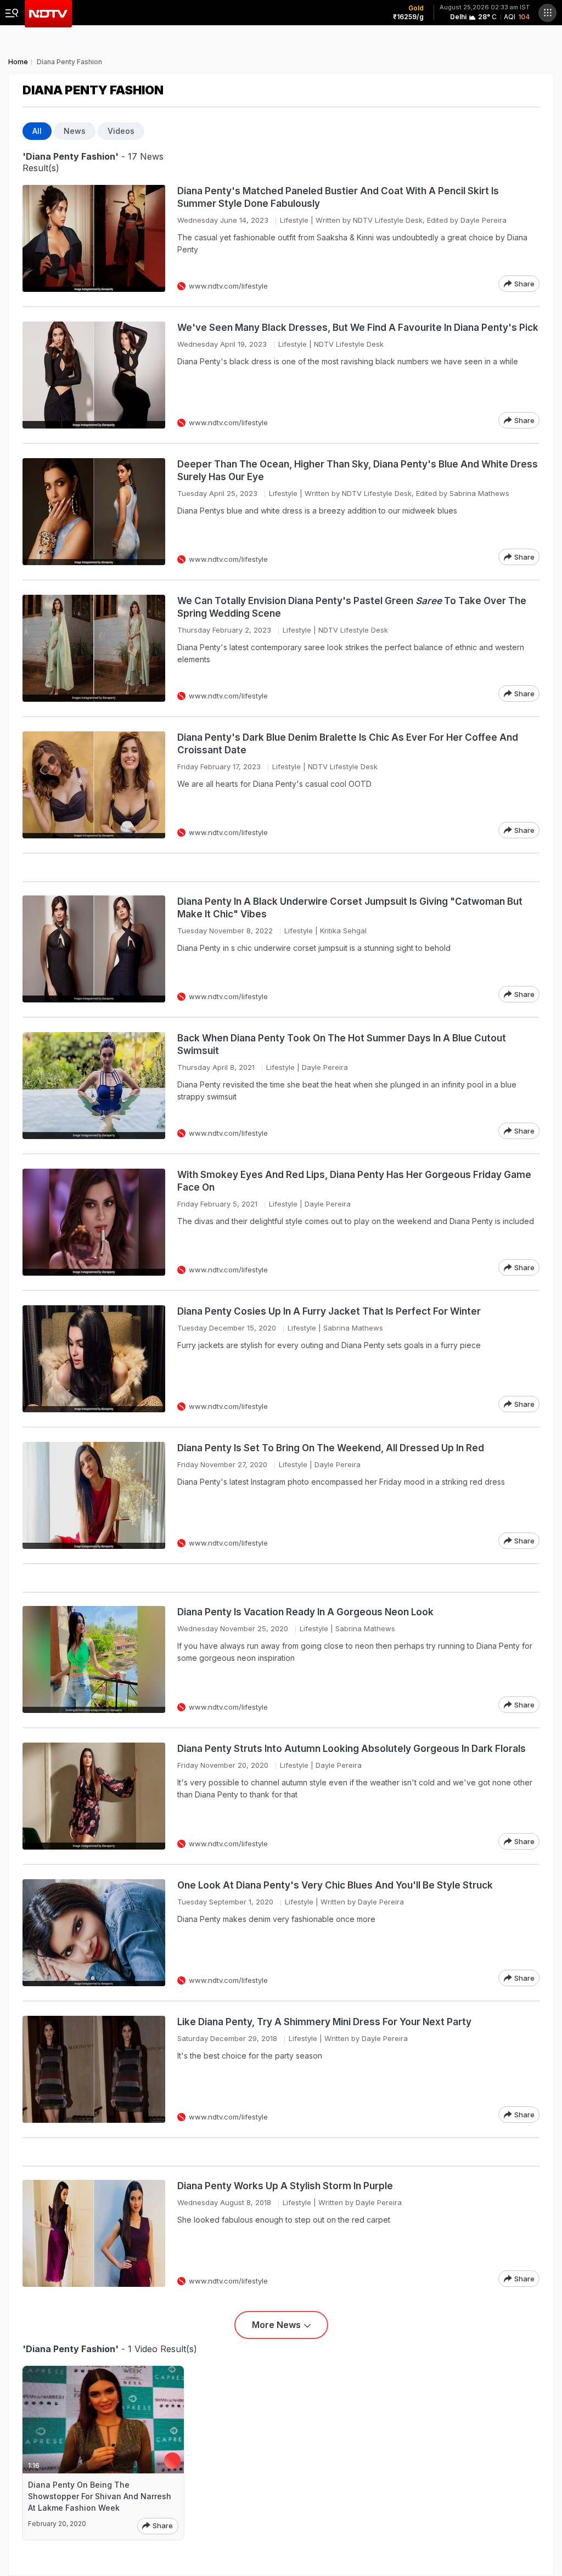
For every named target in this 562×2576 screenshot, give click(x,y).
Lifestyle (294, 220)
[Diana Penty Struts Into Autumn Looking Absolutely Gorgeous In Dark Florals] (94, 1796)
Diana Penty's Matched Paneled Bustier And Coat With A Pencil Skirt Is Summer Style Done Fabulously (338, 197)
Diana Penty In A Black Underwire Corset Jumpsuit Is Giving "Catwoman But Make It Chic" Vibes (350, 908)
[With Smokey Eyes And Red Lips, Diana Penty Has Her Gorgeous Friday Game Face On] (94, 1222)
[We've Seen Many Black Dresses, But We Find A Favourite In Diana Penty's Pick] (94, 375)
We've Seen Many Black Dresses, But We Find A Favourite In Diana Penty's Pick (358, 328)
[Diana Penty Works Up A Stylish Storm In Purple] (94, 2233)
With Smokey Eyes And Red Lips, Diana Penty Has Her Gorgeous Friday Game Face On (354, 1181)
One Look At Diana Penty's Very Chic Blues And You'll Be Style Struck (335, 1885)
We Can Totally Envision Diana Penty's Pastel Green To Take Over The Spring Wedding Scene (352, 607)
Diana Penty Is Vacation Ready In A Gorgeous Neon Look (305, 1612)
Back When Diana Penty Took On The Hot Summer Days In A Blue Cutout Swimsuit (342, 1044)
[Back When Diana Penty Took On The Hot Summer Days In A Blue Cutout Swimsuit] (94, 1086)
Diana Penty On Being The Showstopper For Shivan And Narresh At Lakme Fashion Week (100, 2496)
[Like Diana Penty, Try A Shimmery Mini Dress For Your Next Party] (94, 2069)
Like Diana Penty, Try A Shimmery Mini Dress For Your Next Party (324, 2022)
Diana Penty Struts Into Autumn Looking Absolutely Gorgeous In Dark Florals (352, 1749)
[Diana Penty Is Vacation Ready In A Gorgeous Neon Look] (94, 1659)
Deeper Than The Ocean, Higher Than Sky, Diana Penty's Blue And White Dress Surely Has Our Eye (358, 470)
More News (276, 2325)
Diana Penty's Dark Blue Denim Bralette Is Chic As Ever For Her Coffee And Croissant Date (348, 744)
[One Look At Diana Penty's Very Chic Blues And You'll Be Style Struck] (94, 1933)
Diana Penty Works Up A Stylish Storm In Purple (285, 2186)
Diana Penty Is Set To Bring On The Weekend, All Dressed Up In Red (331, 1448)
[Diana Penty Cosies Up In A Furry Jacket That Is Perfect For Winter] (94, 1359)
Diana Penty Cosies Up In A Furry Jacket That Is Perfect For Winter (329, 1311)
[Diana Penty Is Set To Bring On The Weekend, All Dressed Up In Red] (94, 1495)
